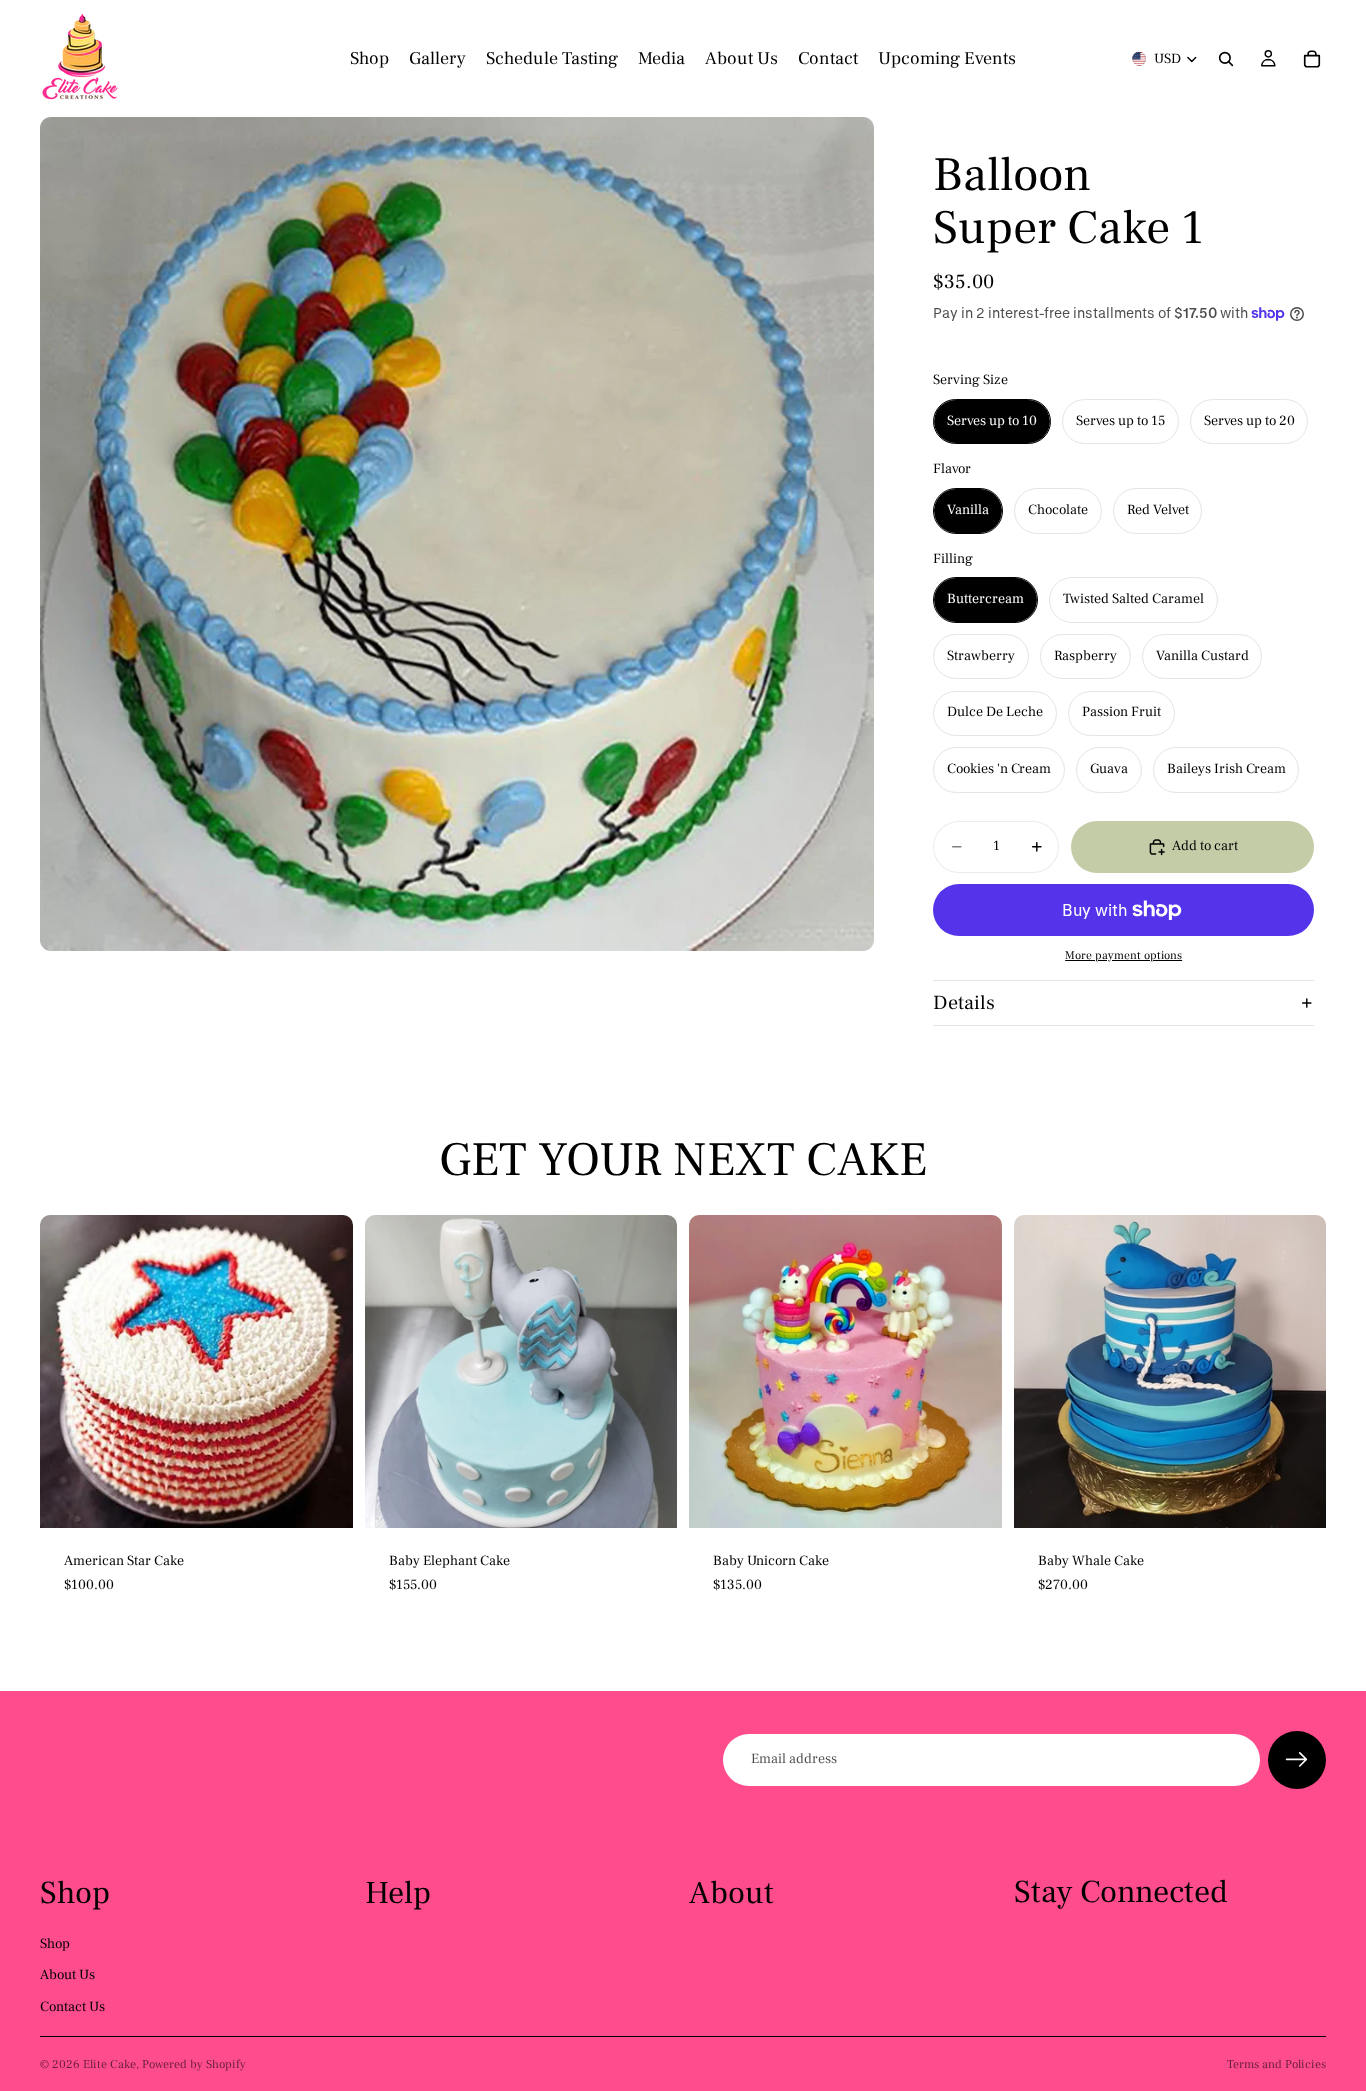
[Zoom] (457, 534)
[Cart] (1312, 59)
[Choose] (322, 1497)
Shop (55, 1944)
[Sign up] (1297, 1760)
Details (964, 1003)
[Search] (1226, 59)
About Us (67, 1975)
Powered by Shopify (194, 2064)
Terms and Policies (1276, 2064)
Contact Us (72, 2007)
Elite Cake (109, 2064)
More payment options (1123, 955)
